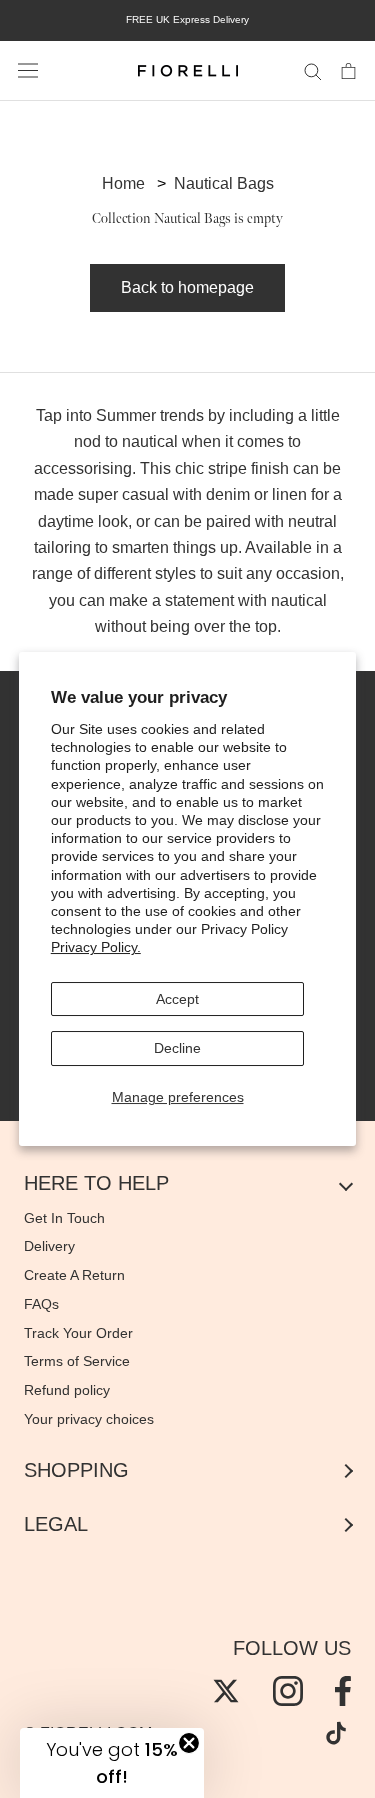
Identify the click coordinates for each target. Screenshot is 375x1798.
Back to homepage (187, 287)
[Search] (313, 70)
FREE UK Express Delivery (187, 19)
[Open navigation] (28, 71)
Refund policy (67, 1390)
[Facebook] (343, 1691)
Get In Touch (64, 1218)
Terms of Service (77, 1361)
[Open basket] (348, 70)
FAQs (41, 1304)
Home (123, 183)
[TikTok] (336, 1733)
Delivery (49, 1246)
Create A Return (74, 1275)
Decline (177, 1048)
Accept (177, 999)
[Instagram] (288, 1691)
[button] (112, 1763)
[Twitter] (226, 1691)
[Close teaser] (189, 1743)
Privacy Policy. (96, 947)
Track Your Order (78, 1333)
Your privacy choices (89, 1419)
